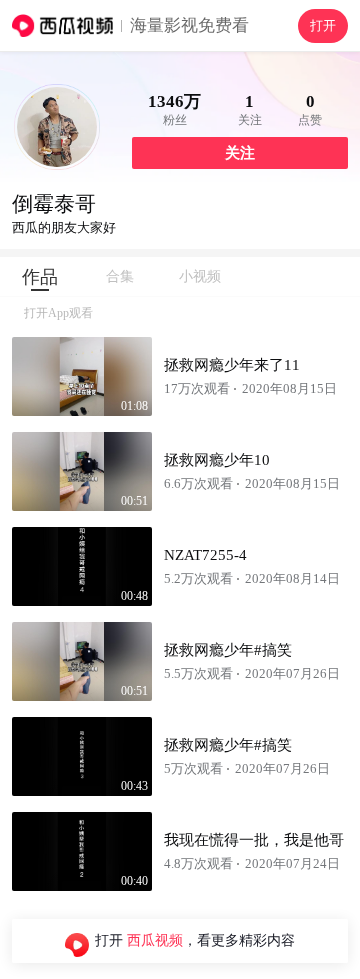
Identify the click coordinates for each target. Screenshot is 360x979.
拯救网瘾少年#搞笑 (228, 650)
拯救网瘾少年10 (217, 460)
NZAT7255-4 (205, 555)
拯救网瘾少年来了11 (232, 365)
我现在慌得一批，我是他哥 (254, 840)
